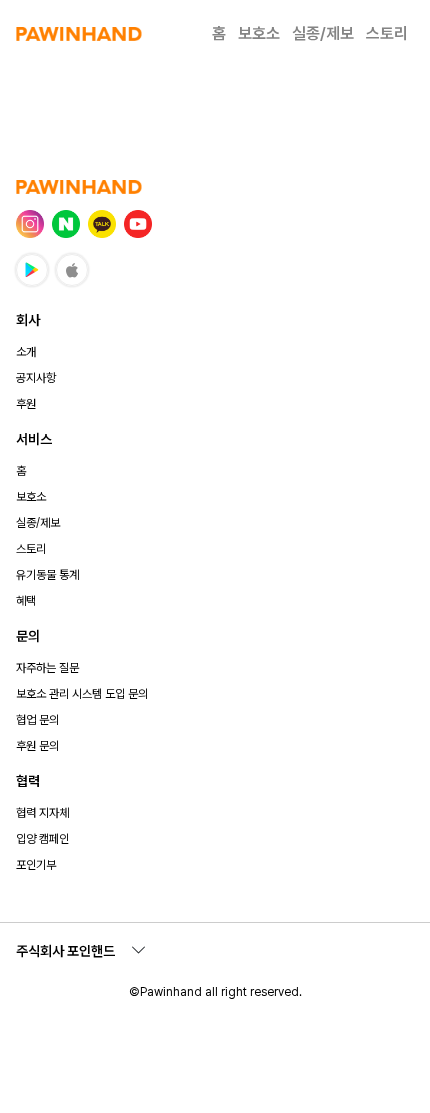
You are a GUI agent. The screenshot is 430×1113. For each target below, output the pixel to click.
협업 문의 (37, 720)
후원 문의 (37, 746)
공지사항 (36, 378)
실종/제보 (323, 33)
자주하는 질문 (47, 668)
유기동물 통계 (47, 575)
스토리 (387, 33)
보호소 (259, 33)
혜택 (26, 601)
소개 (26, 352)
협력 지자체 (42, 813)
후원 (26, 404)
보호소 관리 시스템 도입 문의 (82, 694)
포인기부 (36, 865)
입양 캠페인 (42, 839)
